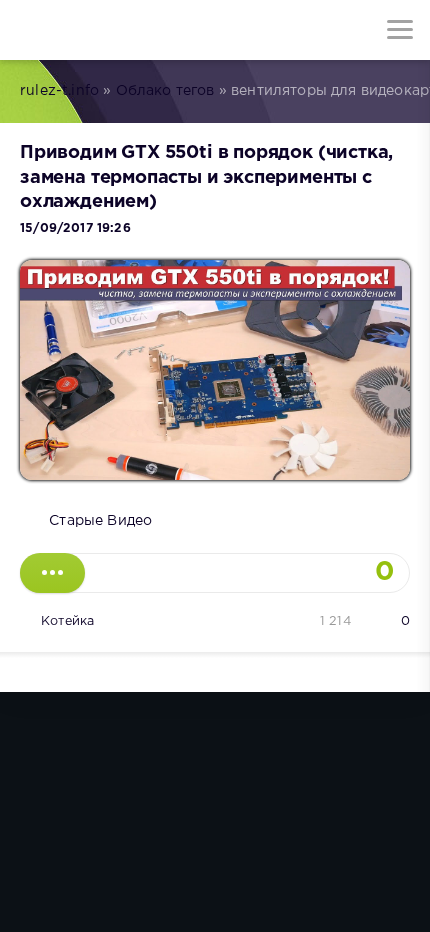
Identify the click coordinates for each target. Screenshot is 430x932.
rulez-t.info (59, 91)
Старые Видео (100, 521)
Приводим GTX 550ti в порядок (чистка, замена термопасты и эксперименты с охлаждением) (206, 177)
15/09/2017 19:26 (75, 228)
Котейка (67, 621)
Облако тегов (165, 91)
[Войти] (90, 30)
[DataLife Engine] (30, 30)
